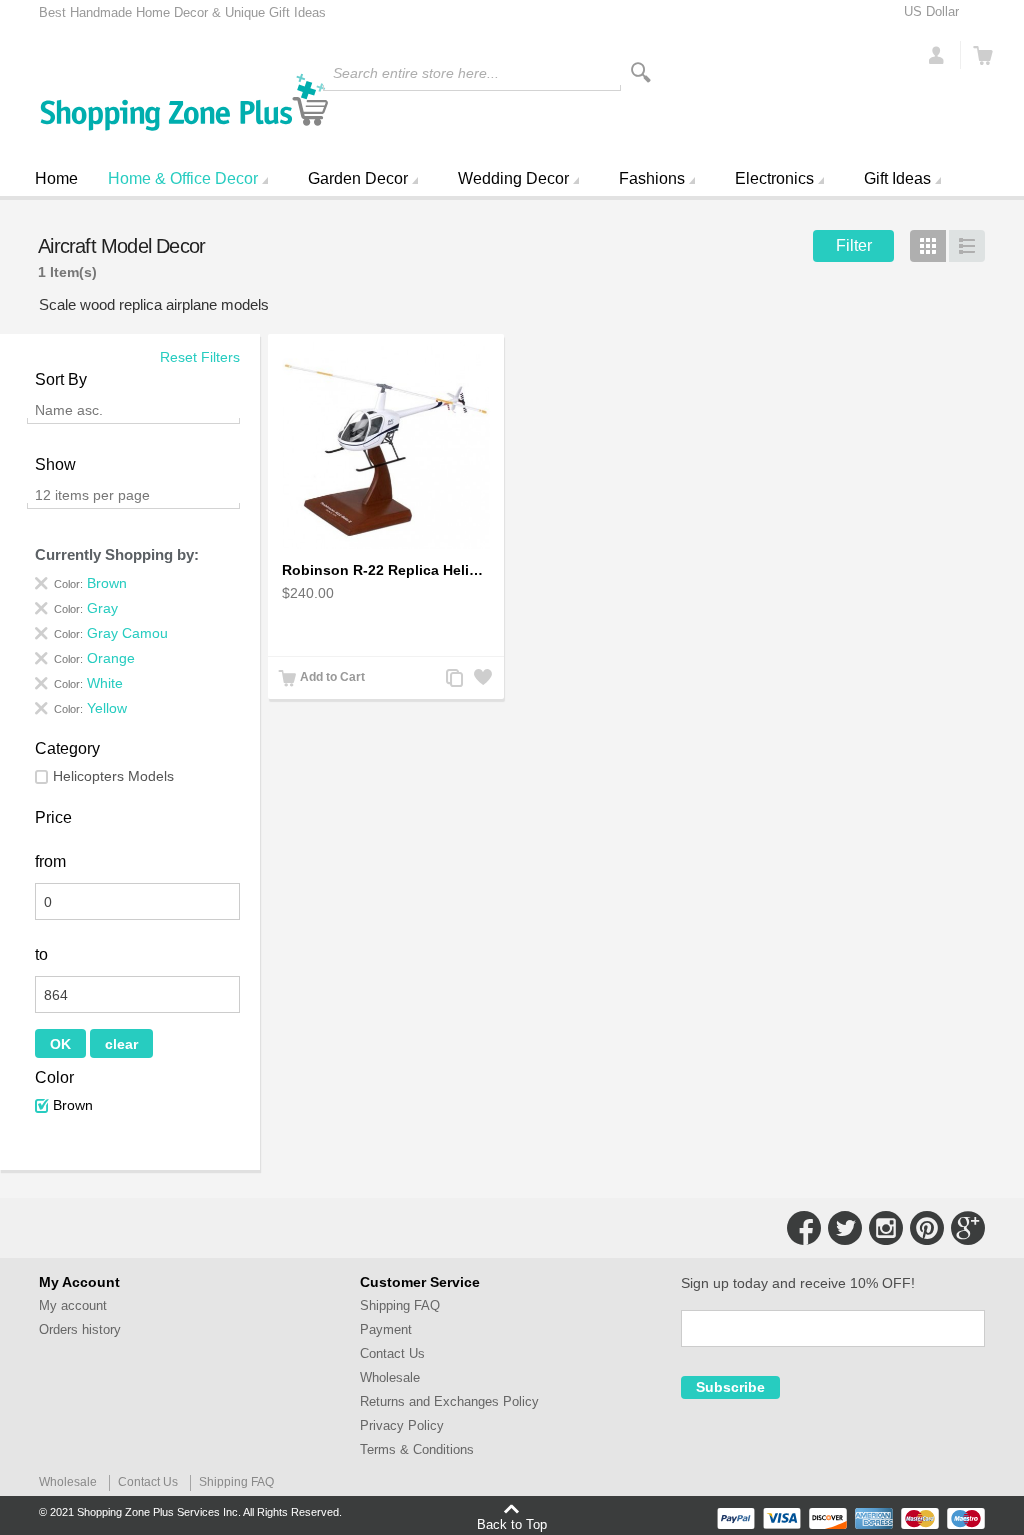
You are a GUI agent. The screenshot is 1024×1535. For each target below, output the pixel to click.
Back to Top (512, 1524)
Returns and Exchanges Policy (449, 1401)
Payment (386, 1329)
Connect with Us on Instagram (886, 1228)
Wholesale (390, 1377)
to (41, 954)
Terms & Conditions (417, 1449)
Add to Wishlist (481, 679)
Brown (73, 1105)
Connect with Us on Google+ (968, 1228)
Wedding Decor (513, 178)
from (50, 861)
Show (55, 464)
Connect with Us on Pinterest (927, 1228)
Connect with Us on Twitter (845, 1228)
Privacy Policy (402, 1425)
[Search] (641, 72)
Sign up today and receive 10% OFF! (798, 1283)
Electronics (774, 178)
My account (73, 1305)
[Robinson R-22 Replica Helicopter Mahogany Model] (386, 445)
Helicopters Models (113, 776)
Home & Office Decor (183, 178)
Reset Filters (200, 357)
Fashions (652, 178)
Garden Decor (358, 178)
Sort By (61, 379)
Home (56, 178)
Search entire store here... (416, 73)
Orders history (80, 1329)
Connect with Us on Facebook (804, 1228)
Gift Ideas (897, 178)
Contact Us (392, 1353)
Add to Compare (453, 679)
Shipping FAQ (400, 1305)
